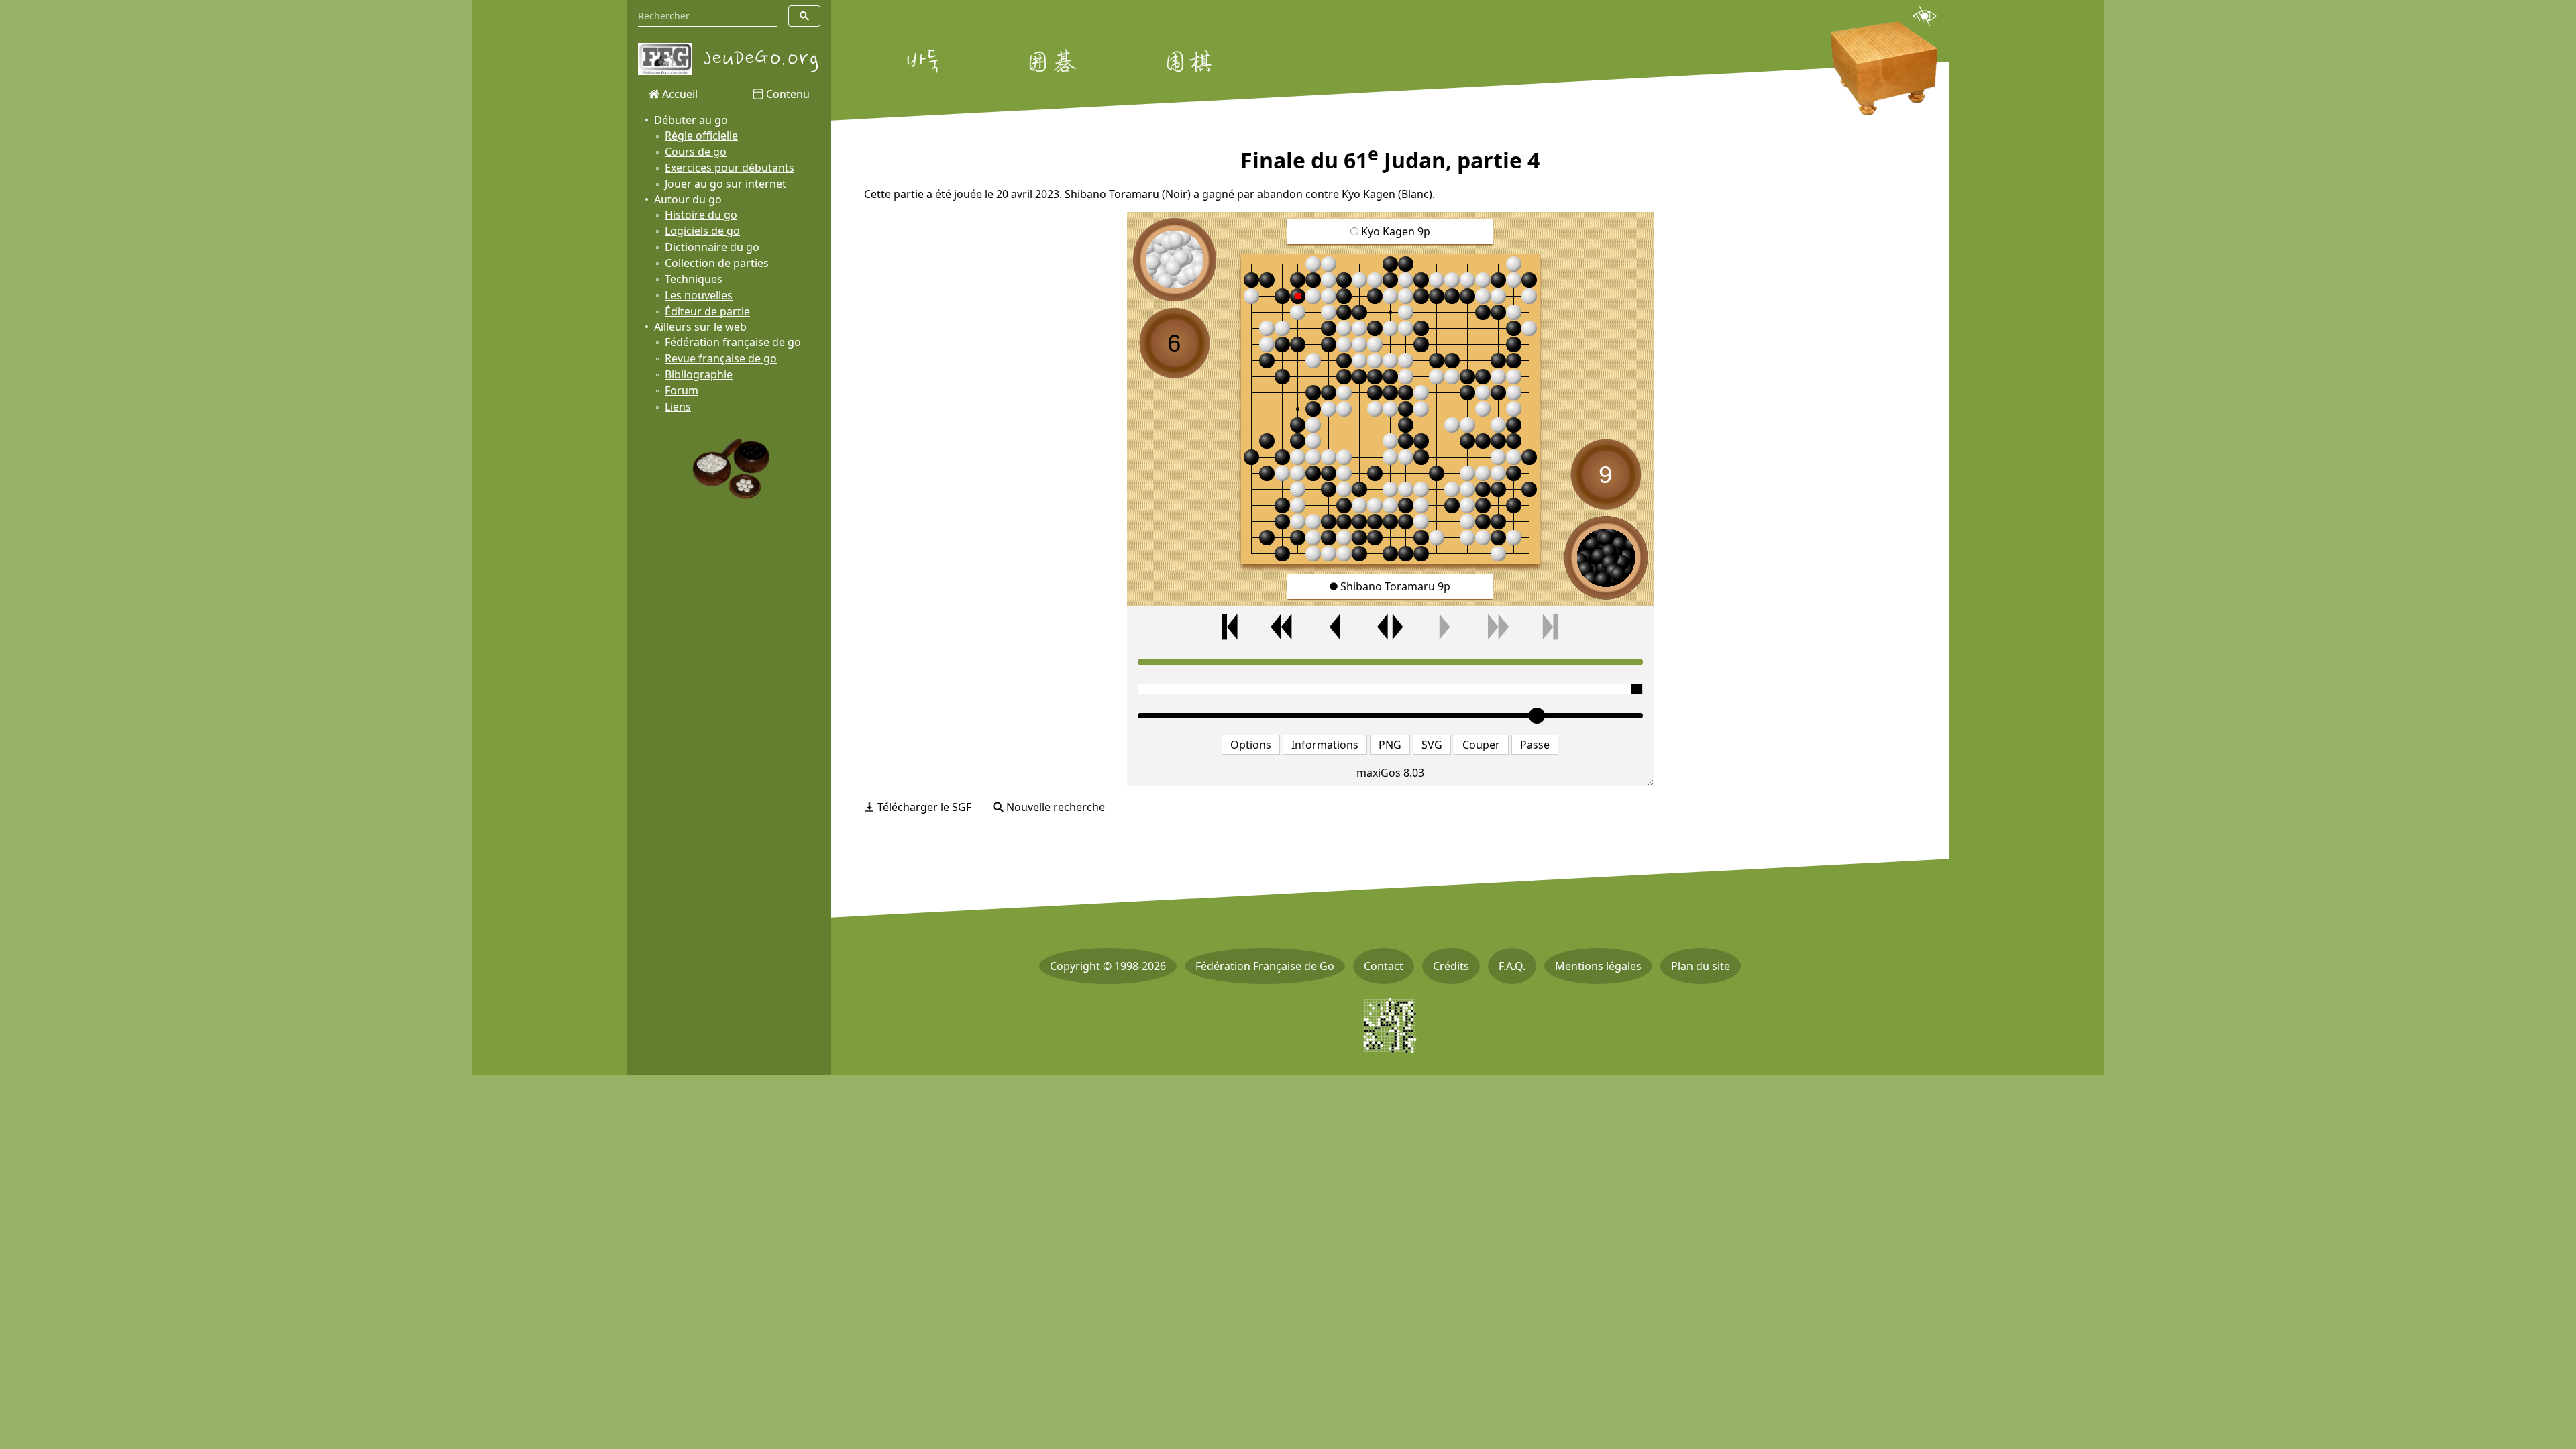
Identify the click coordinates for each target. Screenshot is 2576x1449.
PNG (1390, 745)
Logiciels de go (702, 231)
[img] (1390, 409)
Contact (1384, 966)
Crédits (1451, 966)
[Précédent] (1336, 627)
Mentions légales (1598, 966)
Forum (682, 390)
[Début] (1230, 627)
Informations (1325, 745)
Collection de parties (717, 263)
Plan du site (1701, 966)
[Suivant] (1444, 627)
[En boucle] (1390, 627)
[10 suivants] (1497, 627)
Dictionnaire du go (712, 247)
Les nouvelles (699, 295)
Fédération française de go (733, 342)
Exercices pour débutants (730, 168)
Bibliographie (699, 374)
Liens (678, 407)
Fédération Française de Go (1265, 966)
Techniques (694, 279)
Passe (1535, 745)
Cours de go (696, 152)
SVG (1432, 745)
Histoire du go (701, 215)
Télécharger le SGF (924, 807)
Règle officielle (701, 136)
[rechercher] (804, 16)
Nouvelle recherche (1056, 807)
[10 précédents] (1283, 627)
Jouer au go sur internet (726, 184)
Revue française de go (721, 358)
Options (1251, 745)
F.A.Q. (1512, 966)
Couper (1481, 745)
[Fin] (1550, 627)
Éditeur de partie (707, 311)
